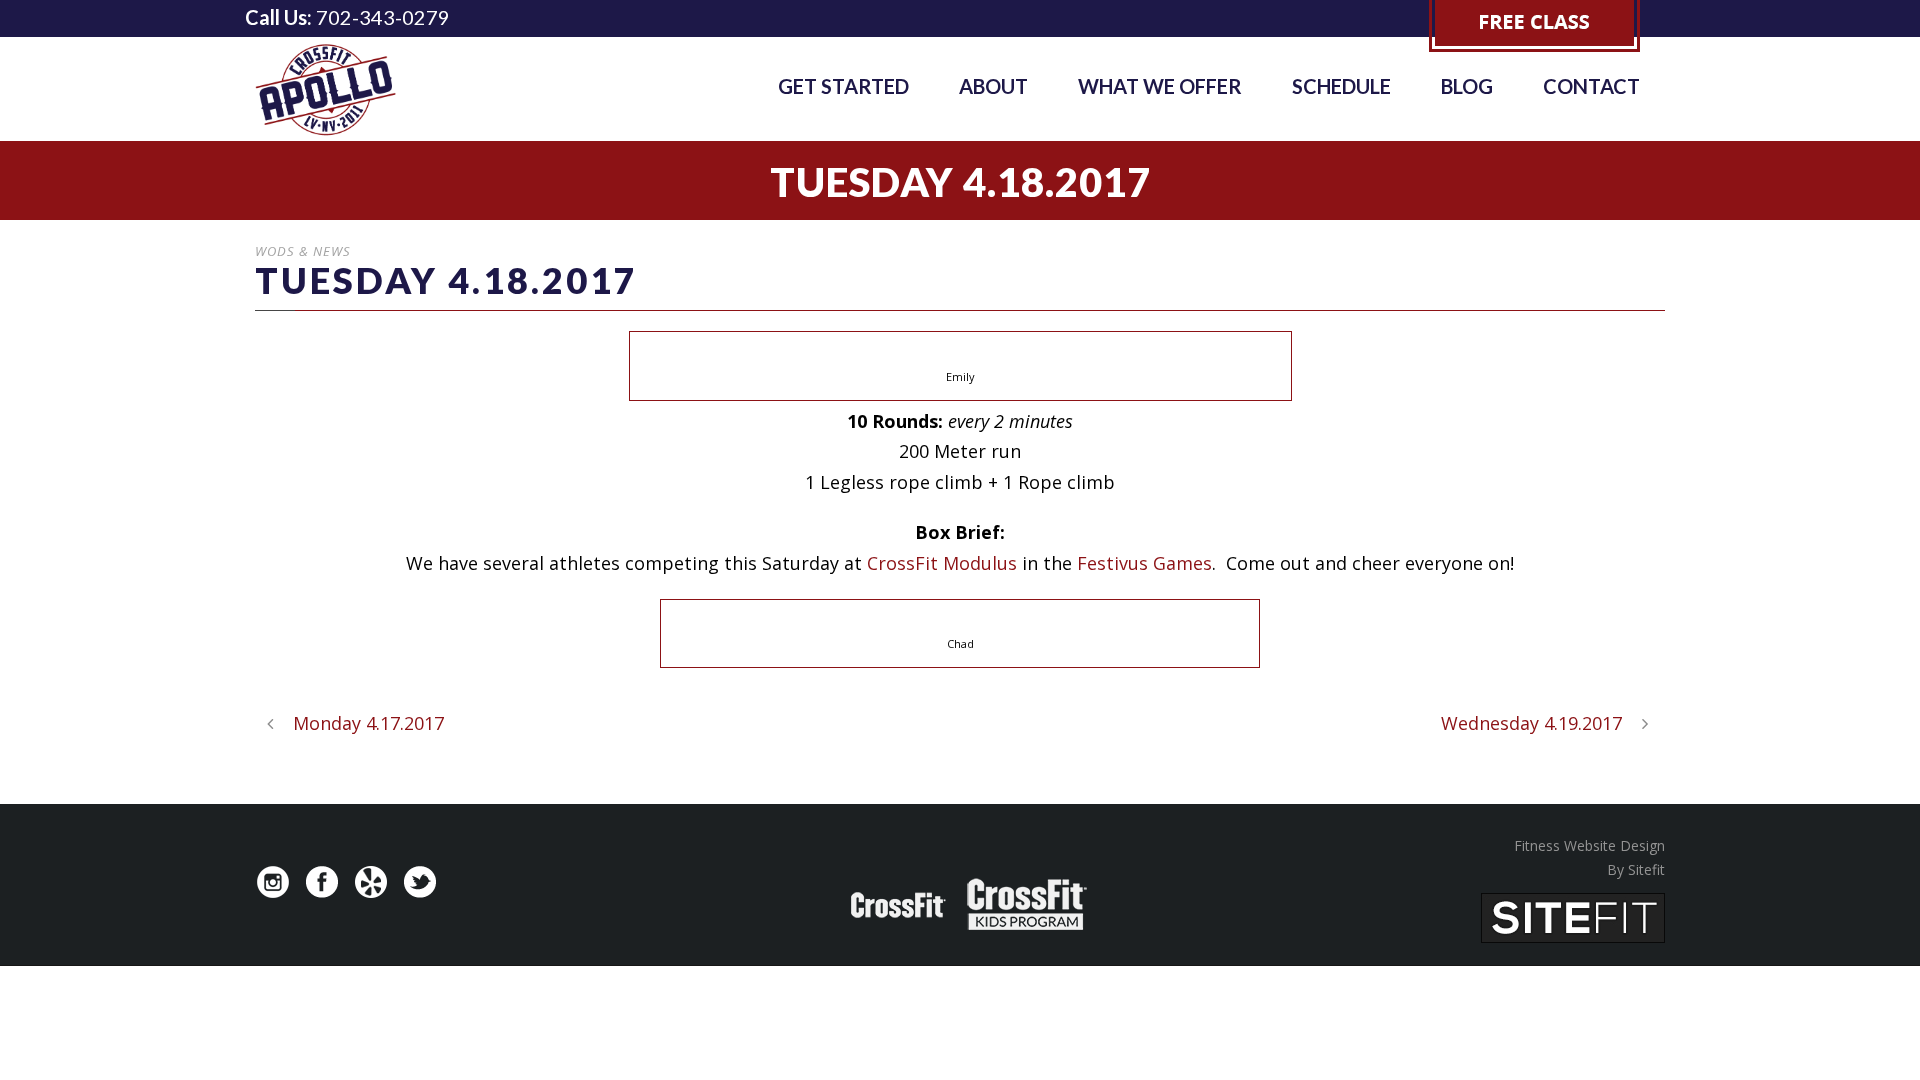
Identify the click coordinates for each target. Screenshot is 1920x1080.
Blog (1467, 86)
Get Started (843, 86)
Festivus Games (1144, 563)
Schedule (1341, 86)
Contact (1591, 86)
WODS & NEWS (303, 251)
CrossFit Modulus (942, 563)
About (993, 86)
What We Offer (1160, 86)
